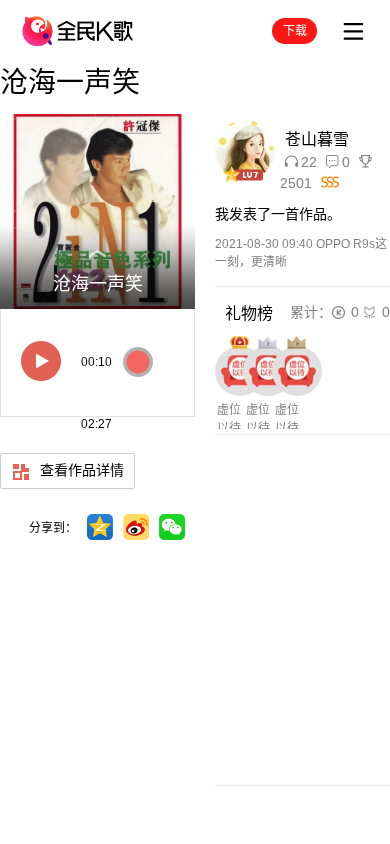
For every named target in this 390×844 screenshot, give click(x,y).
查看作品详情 (80, 470)
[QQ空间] (100, 527)
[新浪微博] (136, 527)
